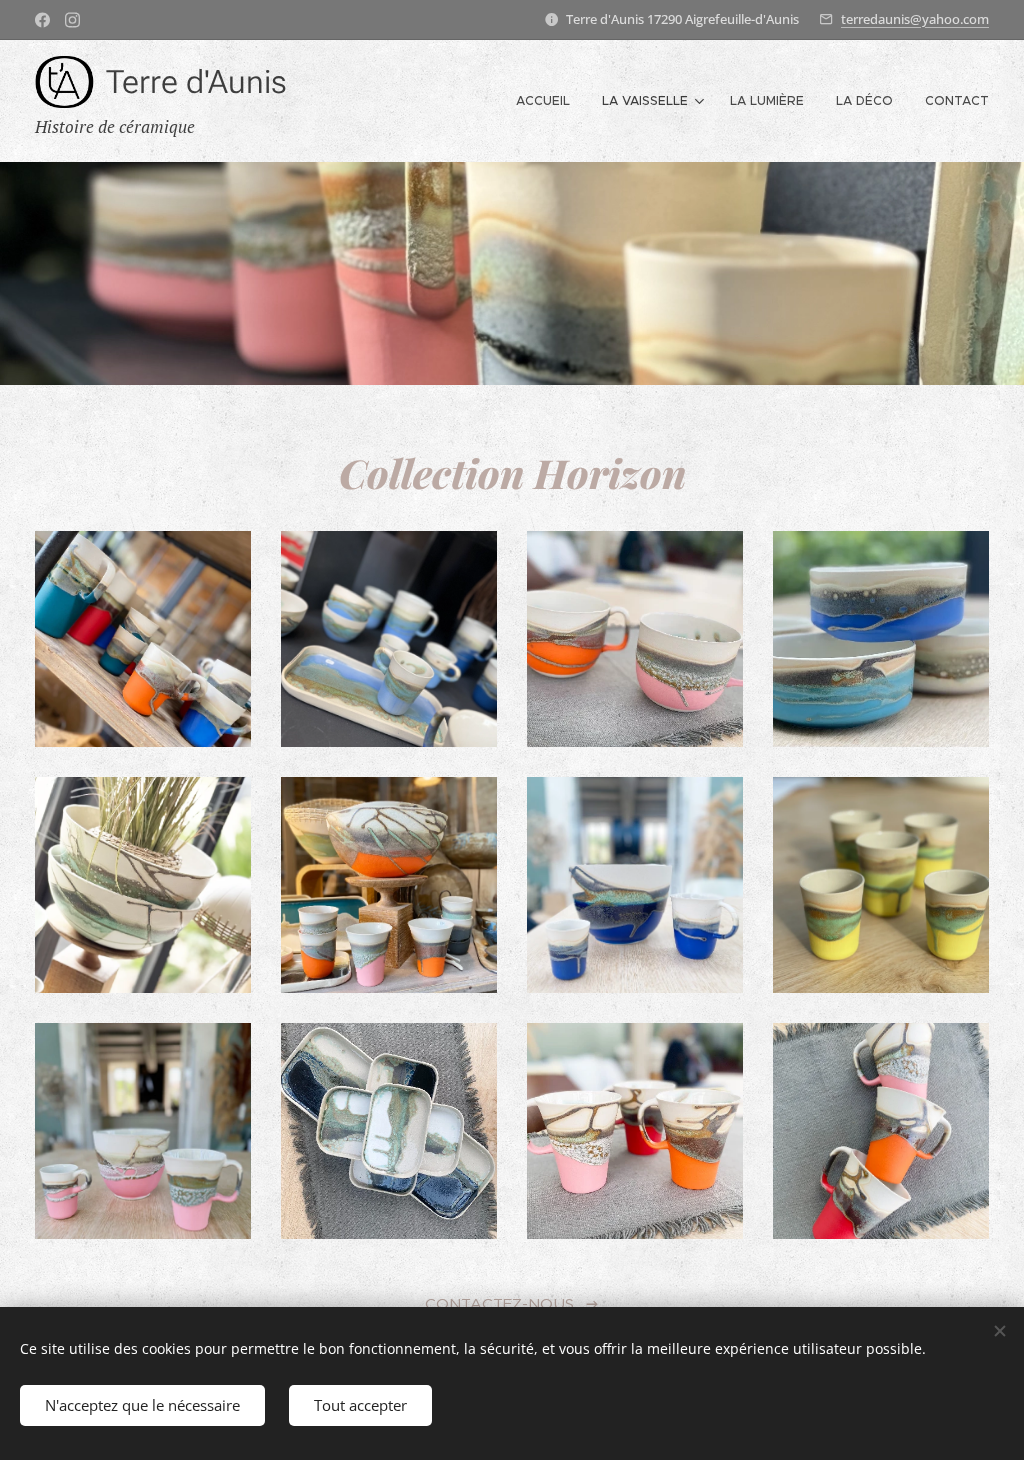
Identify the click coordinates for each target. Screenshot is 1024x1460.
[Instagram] (72, 20)
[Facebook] (42, 20)
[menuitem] (548, 101)
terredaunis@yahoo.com (915, 19)
